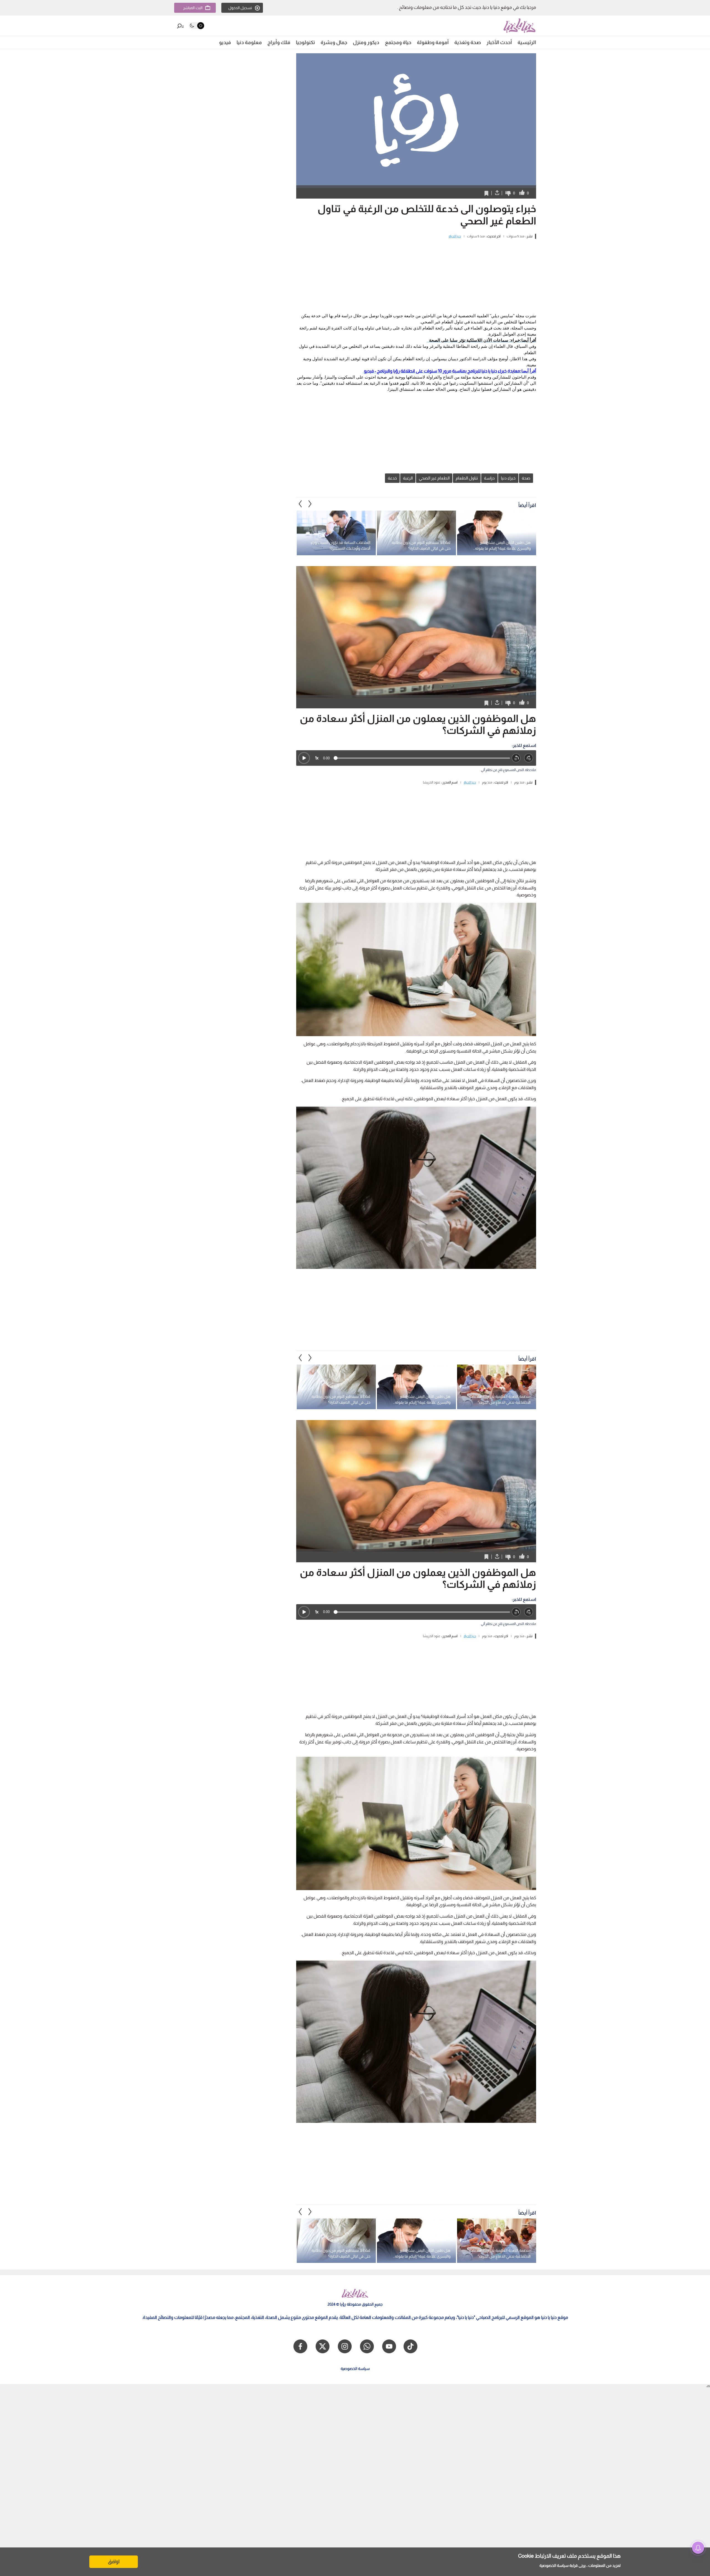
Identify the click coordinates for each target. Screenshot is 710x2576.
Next (300, 504)
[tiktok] (410, 2346)
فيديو (225, 42)
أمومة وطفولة (433, 42)
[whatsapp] (367, 2346)
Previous (310, 504)
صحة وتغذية (468, 42)
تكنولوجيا (305, 42)
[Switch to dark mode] (196, 26)
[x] (323, 2346)
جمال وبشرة (334, 42)
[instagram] (345, 2346)
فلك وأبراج (279, 42)
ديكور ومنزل (366, 42)
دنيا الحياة (455, 236)
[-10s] (516, 758)
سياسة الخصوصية (554, 2565)
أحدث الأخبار (499, 42)
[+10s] (529, 758)
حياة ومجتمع (398, 42)
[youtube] (389, 2346)
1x (317, 758)
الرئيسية (527, 42)
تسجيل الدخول (240, 8)
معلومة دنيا (249, 42)
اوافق (114, 2562)
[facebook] (300, 2346)
